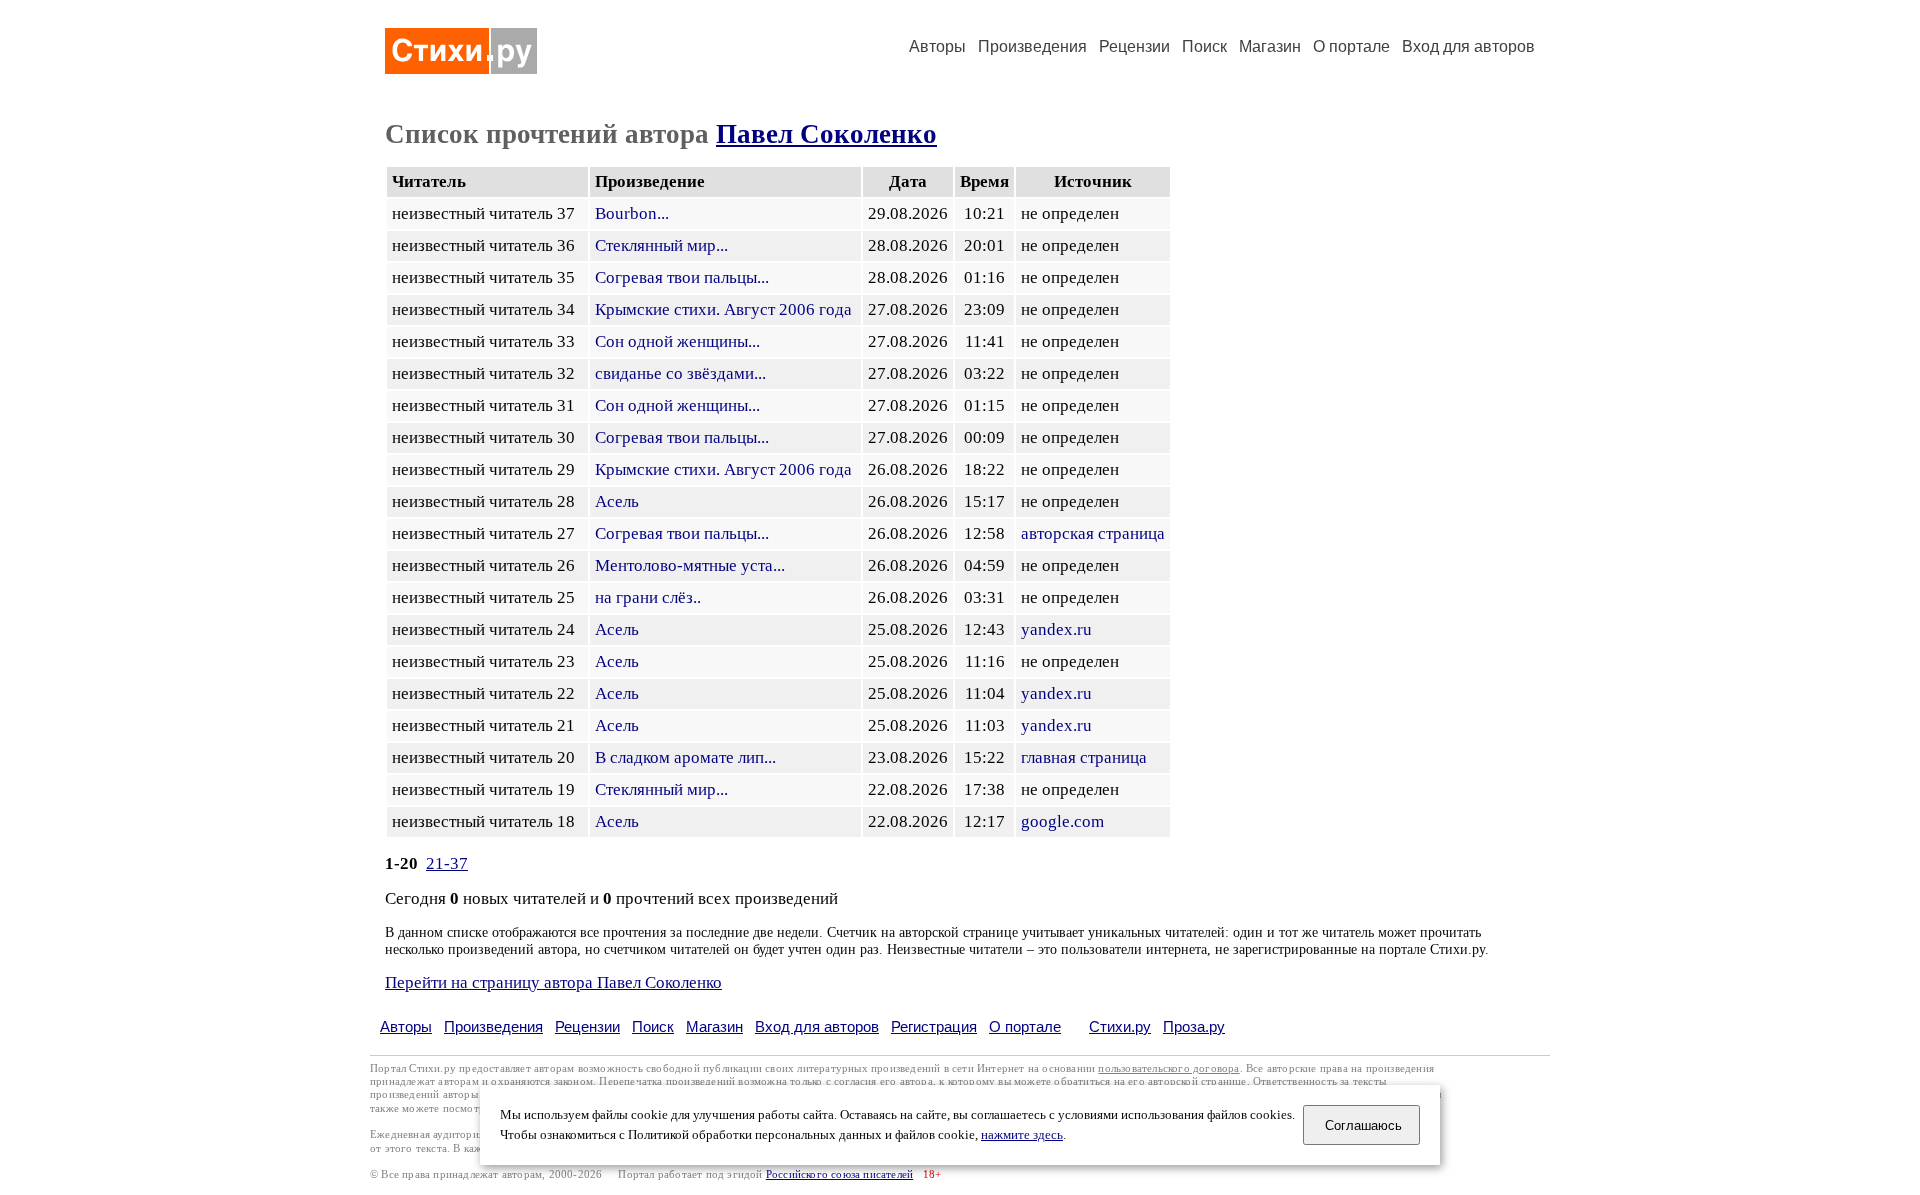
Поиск (1204, 46)
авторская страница (1093, 533)
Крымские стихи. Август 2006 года (723, 309)
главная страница (1084, 757)
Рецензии (1134, 46)
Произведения (1032, 46)
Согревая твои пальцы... (682, 277)
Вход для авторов (1468, 46)
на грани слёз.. (648, 597)
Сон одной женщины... (677, 341)
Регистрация (934, 1026)
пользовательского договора (1168, 1068)
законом (573, 1081)
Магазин (1270, 46)
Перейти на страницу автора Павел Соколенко (553, 982)
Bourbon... (632, 213)
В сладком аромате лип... (685, 757)
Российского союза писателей (839, 1174)
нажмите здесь (1022, 1135)
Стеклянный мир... (661, 245)
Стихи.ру (1120, 1026)
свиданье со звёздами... (680, 373)
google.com (1062, 821)
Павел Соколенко (826, 134)
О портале (1025, 1026)
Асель (617, 501)
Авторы (937, 46)
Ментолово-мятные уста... (690, 565)
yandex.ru (1056, 629)
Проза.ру (1194, 1026)
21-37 (447, 863)
